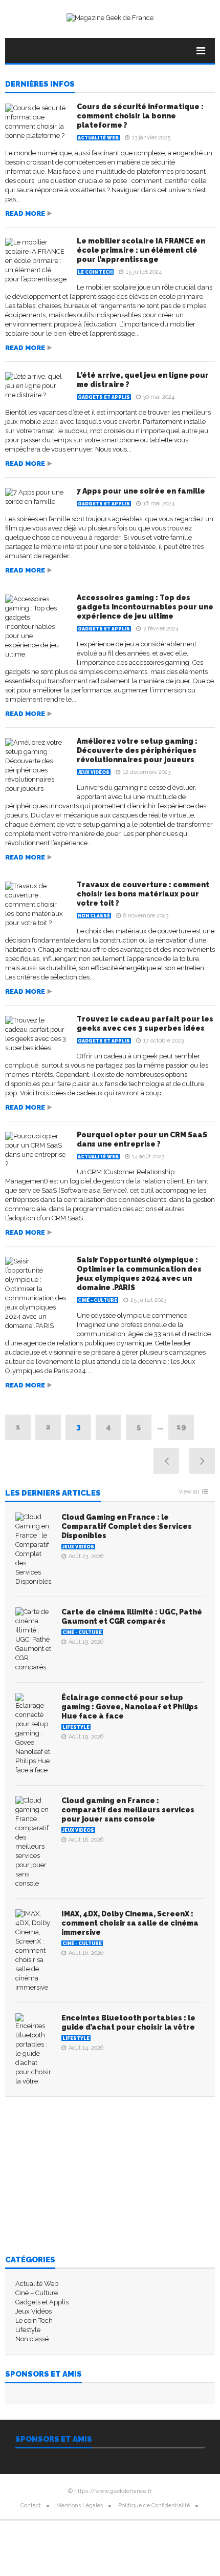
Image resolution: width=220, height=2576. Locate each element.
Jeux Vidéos (94, 772)
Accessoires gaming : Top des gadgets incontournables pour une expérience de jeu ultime (145, 607)
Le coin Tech (95, 272)
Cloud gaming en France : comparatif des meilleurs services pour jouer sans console (128, 1810)
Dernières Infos (40, 85)
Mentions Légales (80, 2506)
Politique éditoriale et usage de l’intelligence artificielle (110, 2536)
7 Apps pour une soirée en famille (141, 491)
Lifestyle (76, 1727)
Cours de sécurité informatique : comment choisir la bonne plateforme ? (140, 116)
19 (181, 1427)
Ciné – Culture (37, 2293)
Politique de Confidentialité (154, 2506)
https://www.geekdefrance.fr (113, 2491)
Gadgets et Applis (104, 397)
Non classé (94, 916)
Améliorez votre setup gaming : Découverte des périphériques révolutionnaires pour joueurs (137, 750)
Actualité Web (98, 138)
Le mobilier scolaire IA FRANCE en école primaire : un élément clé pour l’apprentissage (141, 250)
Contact (31, 2506)
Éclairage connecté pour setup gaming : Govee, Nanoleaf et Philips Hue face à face (130, 1707)
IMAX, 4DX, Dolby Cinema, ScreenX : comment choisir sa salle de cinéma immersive (130, 1923)
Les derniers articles (53, 1494)
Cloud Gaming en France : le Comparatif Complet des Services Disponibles (127, 1526)
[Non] (150, 2572)
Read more (25, 213)
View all (189, 1492)
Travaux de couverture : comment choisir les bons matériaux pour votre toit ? (143, 894)
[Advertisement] (110, 2176)
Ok (137, 2570)
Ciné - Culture (97, 1300)
